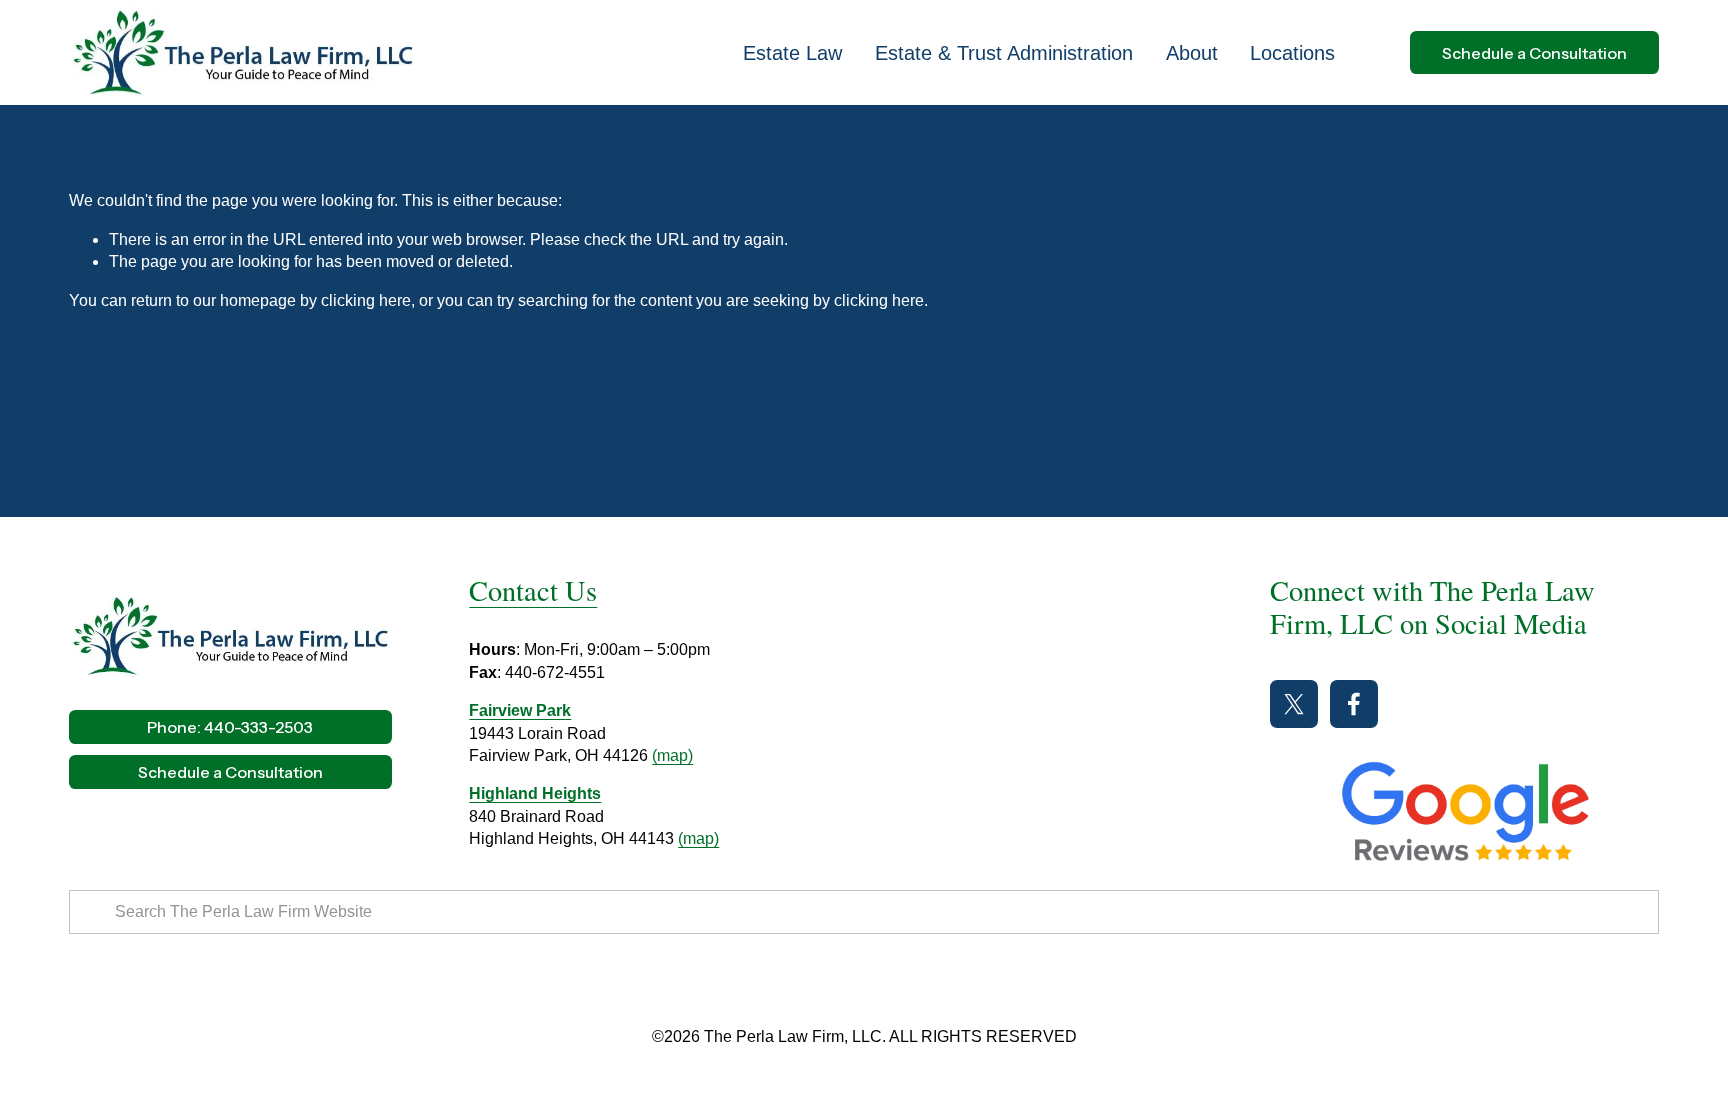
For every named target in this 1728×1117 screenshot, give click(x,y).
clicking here (366, 300)
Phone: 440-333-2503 (230, 727)
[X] (1294, 704)
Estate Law (792, 53)
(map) (672, 755)
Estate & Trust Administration (1004, 53)
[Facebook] (1354, 704)
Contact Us (533, 590)
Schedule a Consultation (1534, 53)
